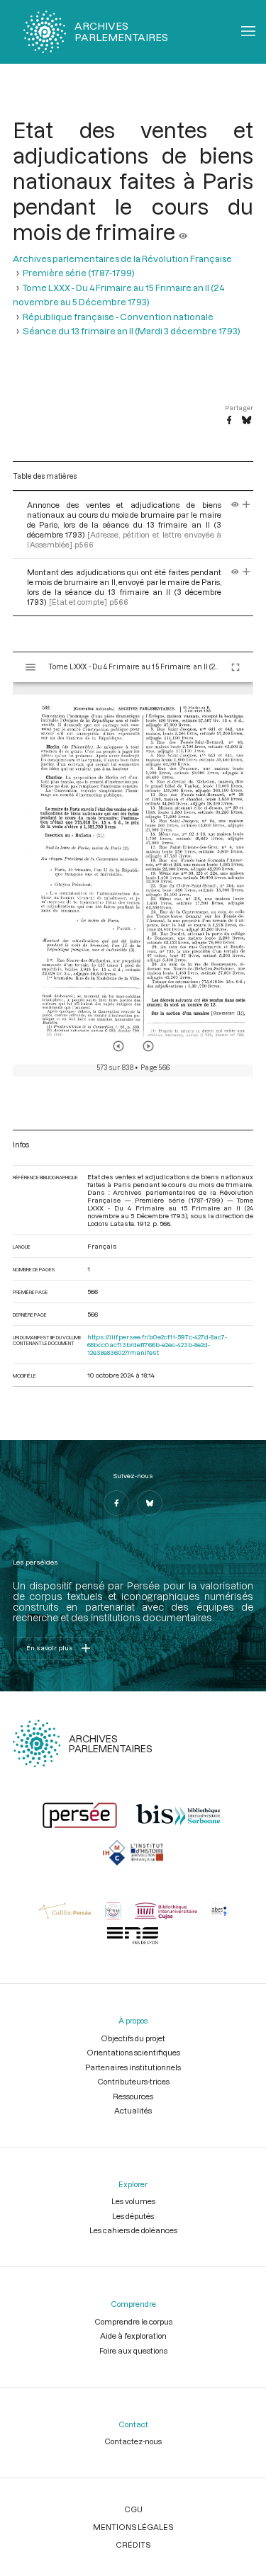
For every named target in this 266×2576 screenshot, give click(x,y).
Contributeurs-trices (133, 2081)
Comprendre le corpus (133, 2321)
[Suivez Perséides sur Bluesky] (150, 1503)
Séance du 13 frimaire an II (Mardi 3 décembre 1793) (132, 331)
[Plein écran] (235, 667)
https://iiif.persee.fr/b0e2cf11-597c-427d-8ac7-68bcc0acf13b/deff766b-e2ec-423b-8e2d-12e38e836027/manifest (157, 1345)
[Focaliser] (246, 505)
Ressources (133, 2096)
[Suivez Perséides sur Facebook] (116, 1503)
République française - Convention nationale (118, 317)
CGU (133, 2509)
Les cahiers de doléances (133, 2230)
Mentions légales (133, 2527)
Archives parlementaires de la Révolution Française (122, 259)
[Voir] (183, 232)
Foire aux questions (133, 2350)
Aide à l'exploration (133, 2336)
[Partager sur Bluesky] (246, 421)
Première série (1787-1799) (79, 273)
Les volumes (133, 2201)
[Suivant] (148, 1046)
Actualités (133, 2110)
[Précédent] (118, 1046)
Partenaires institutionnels (133, 2067)
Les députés (133, 2216)
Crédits (133, 2544)
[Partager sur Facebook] (229, 421)
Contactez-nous (133, 2441)
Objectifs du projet (133, 2038)
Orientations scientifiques (133, 2052)
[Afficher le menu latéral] (31, 667)
